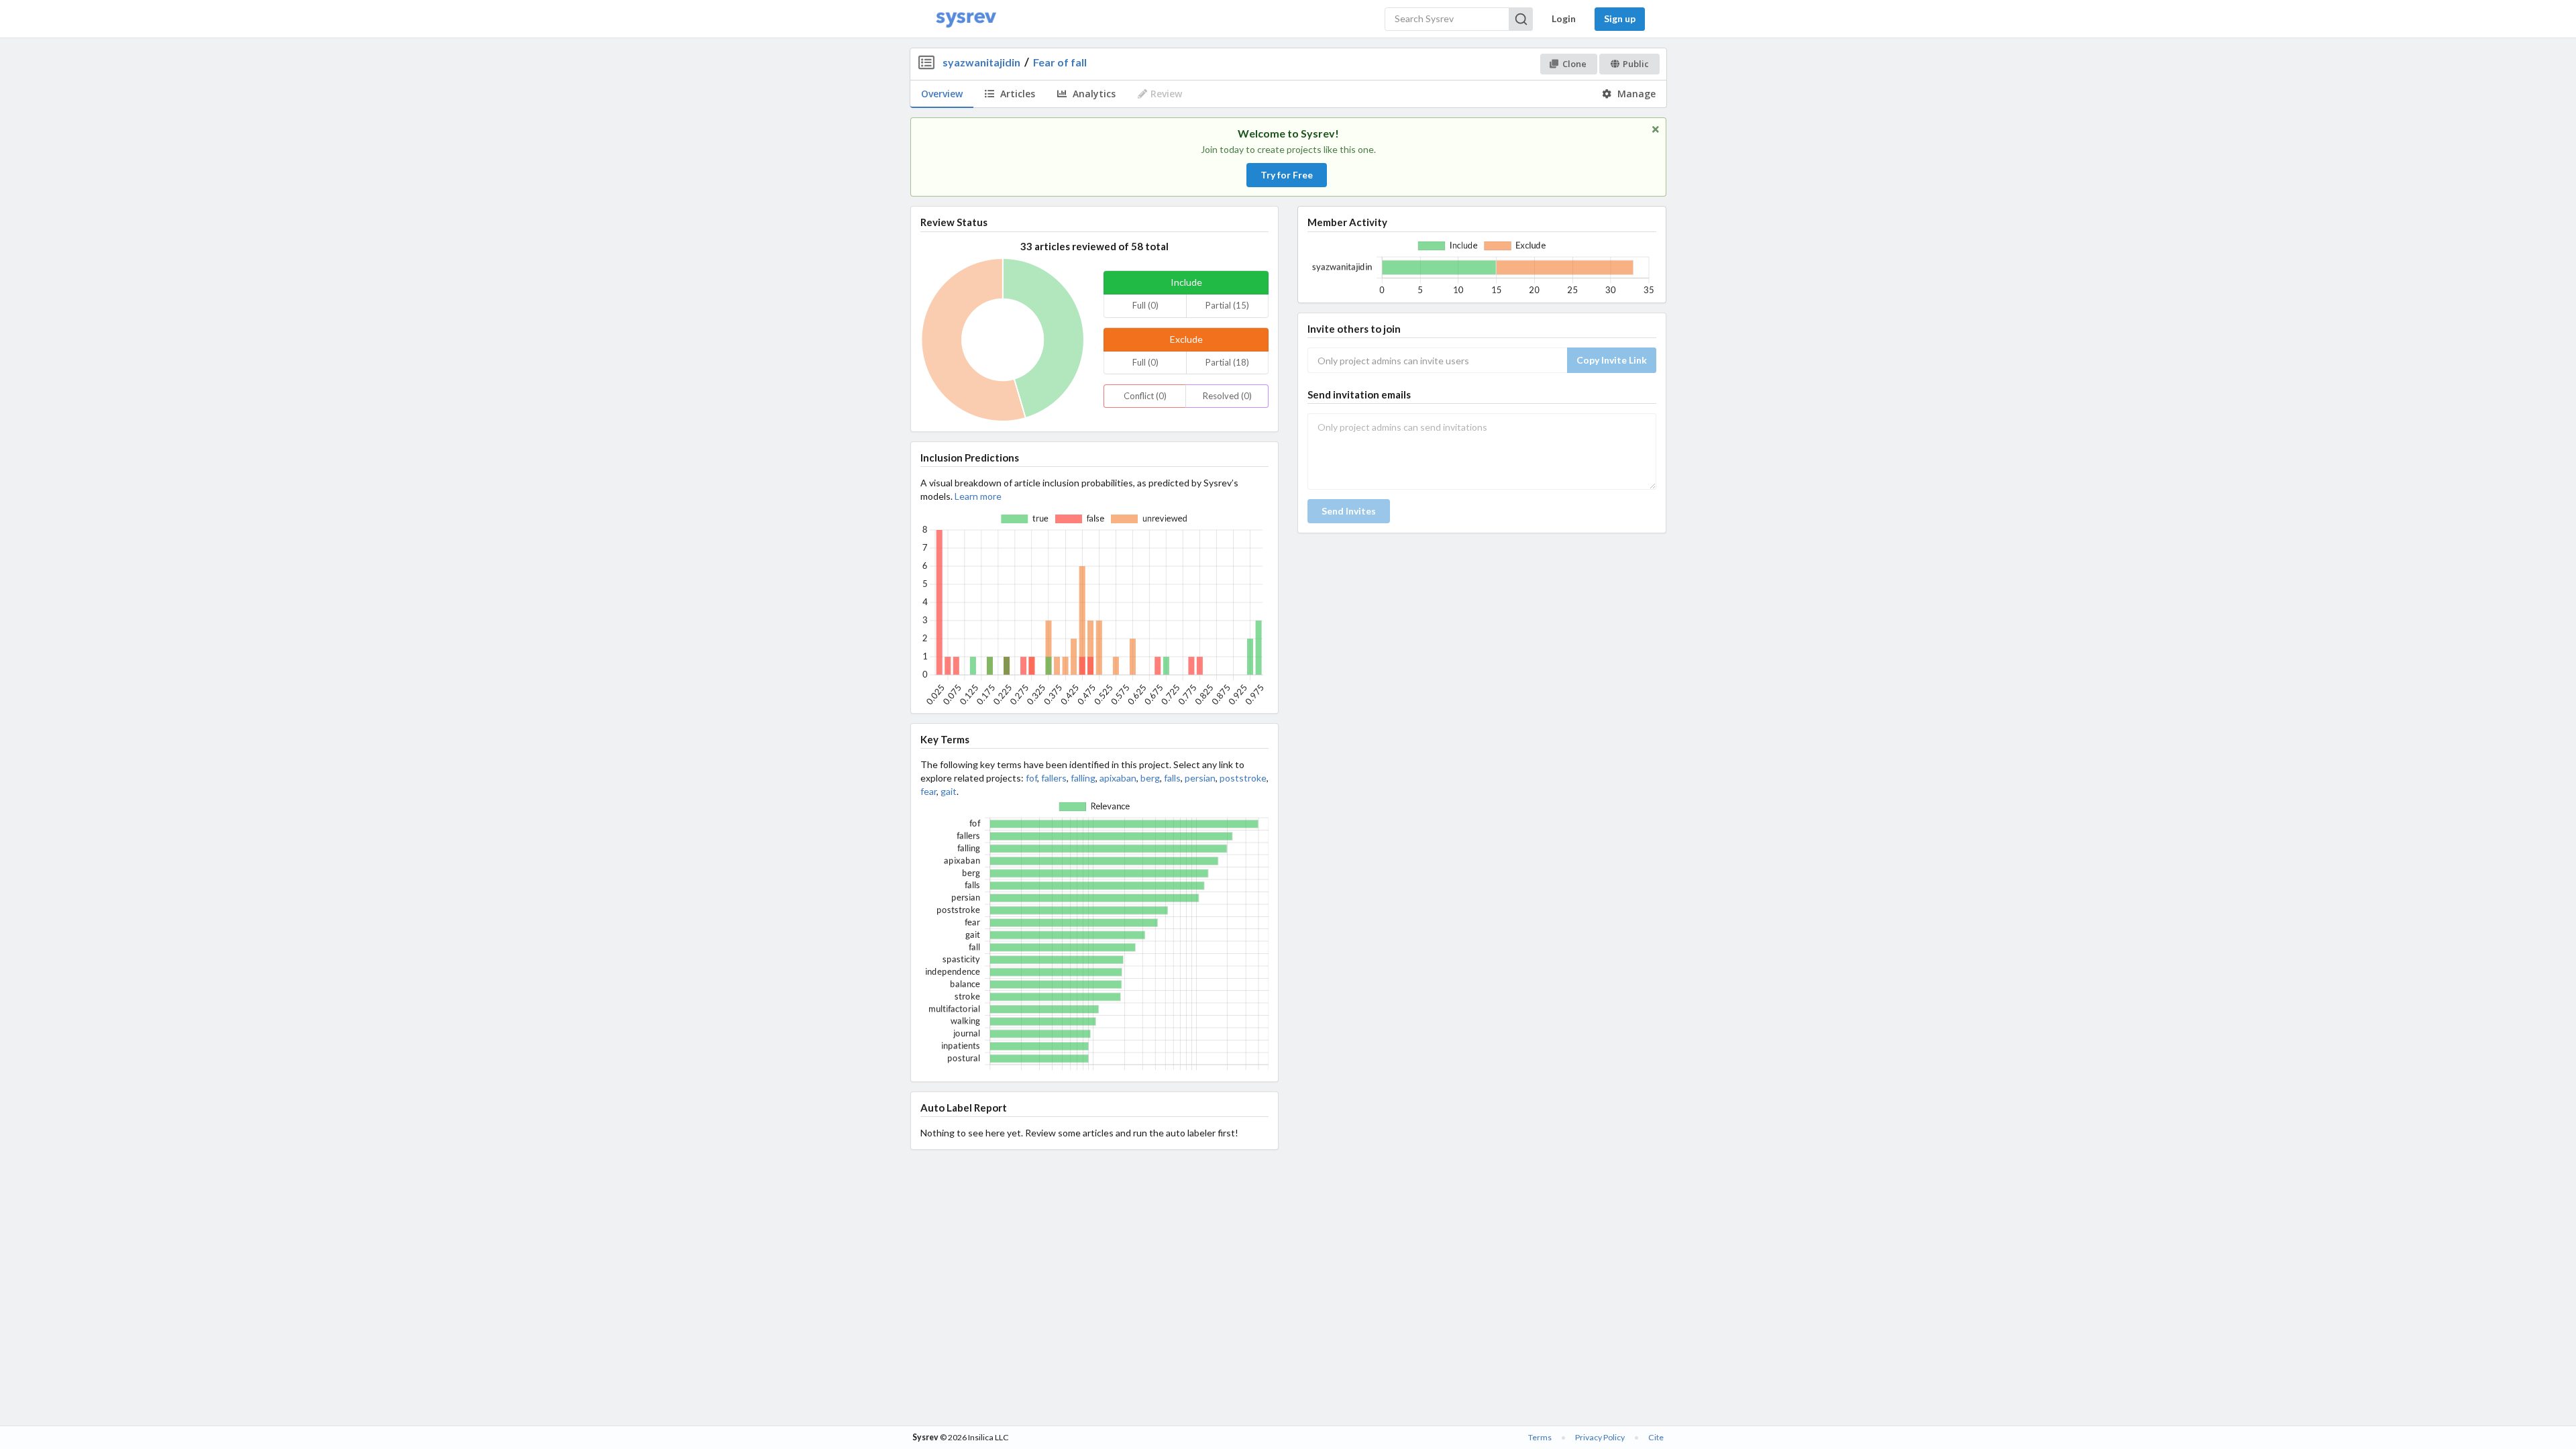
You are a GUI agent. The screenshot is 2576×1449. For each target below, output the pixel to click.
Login (1564, 18)
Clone (1574, 64)
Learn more (978, 496)
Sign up (1620, 18)
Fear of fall (1060, 62)
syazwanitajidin (981, 62)
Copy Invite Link (1612, 360)
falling (1083, 778)
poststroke (1243, 778)
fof (1031, 778)
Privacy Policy (1600, 1437)
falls (1172, 778)
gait (949, 791)
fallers (1054, 778)
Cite (1656, 1437)
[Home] (966, 19)
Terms (1540, 1437)
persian (1200, 778)
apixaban (1118, 778)
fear (928, 791)
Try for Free (1287, 175)
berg (1150, 778)
